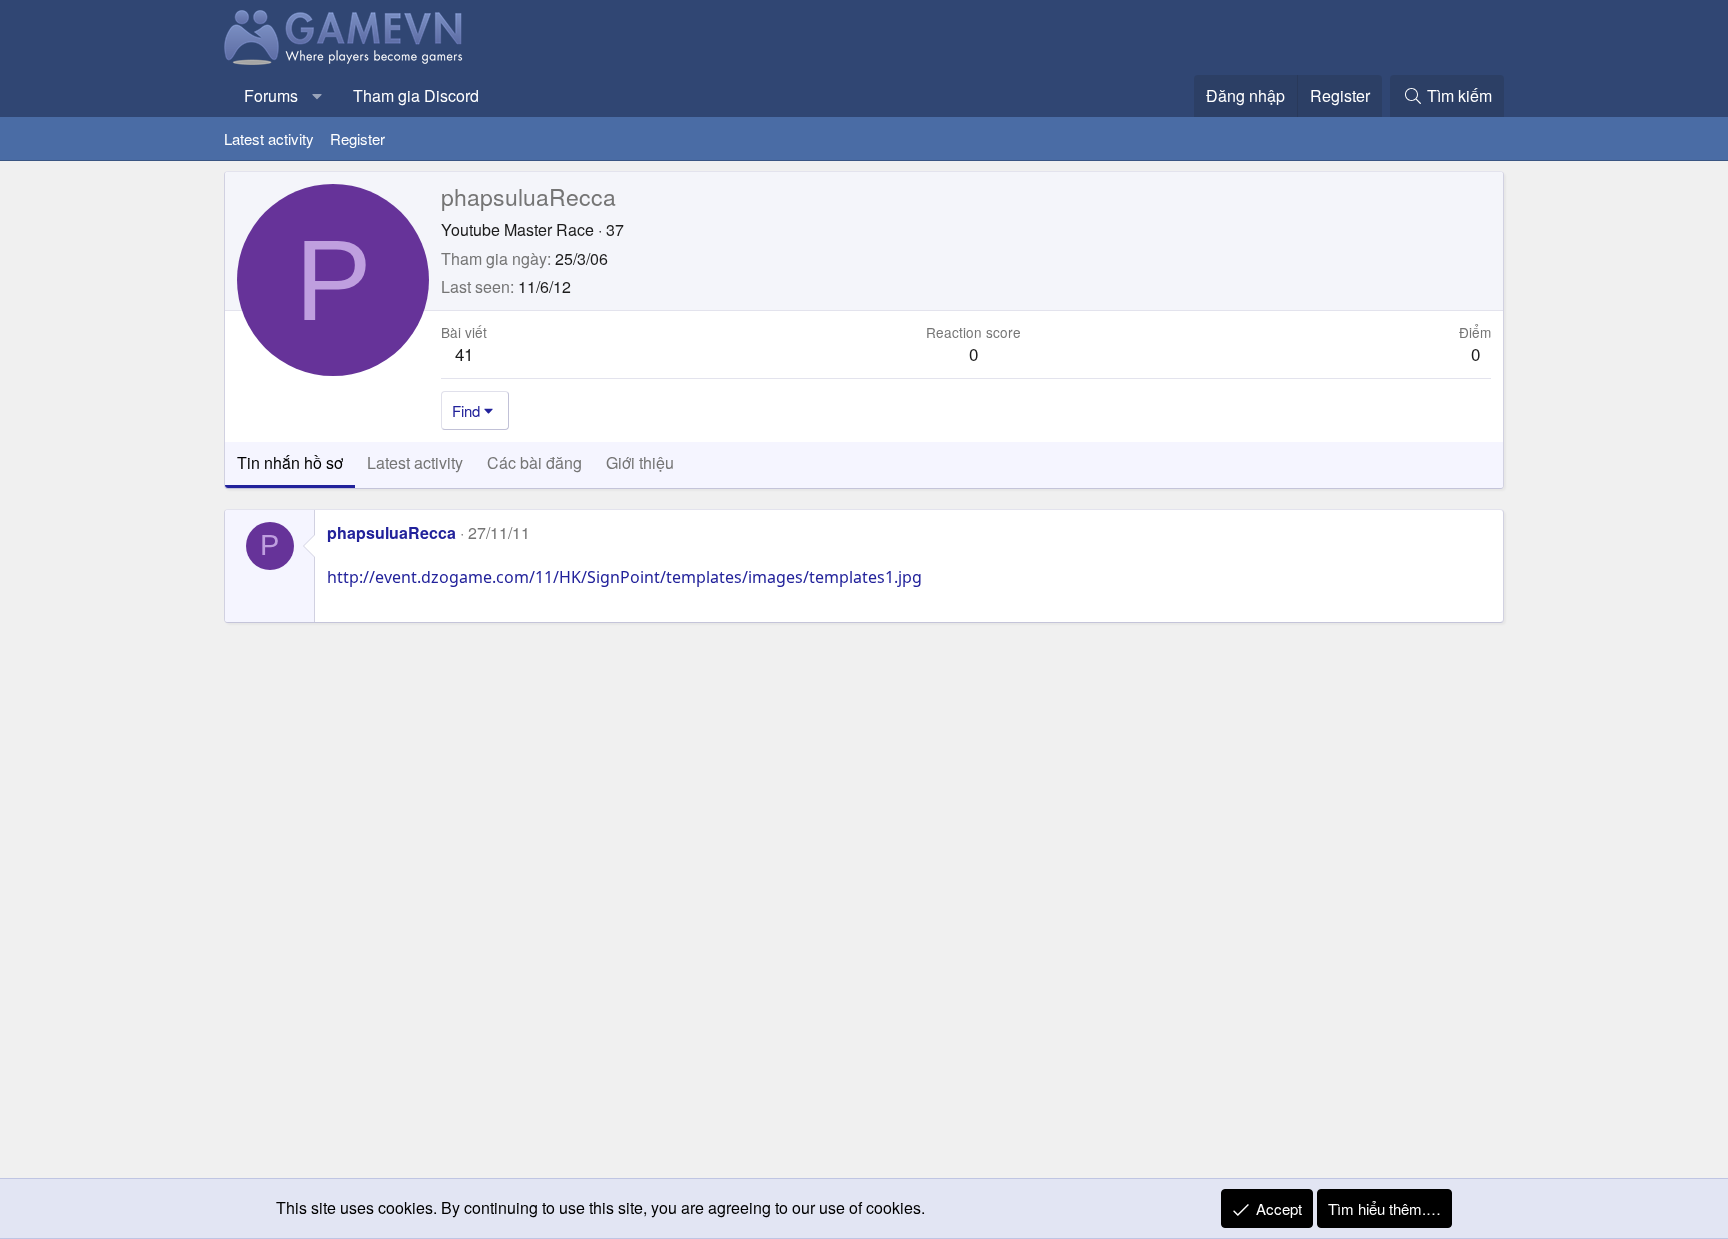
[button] (317, 96)
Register (357, 138)
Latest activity (269, 138)
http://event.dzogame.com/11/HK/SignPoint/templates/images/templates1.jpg (624, 577)
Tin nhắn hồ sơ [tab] (290, 462)
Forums (271, 95)
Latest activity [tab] (415, 462)
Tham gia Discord (416, 95)
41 (464, 353)
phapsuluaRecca (391, 532)
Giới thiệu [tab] (640, 462)
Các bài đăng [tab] (534, 462)
